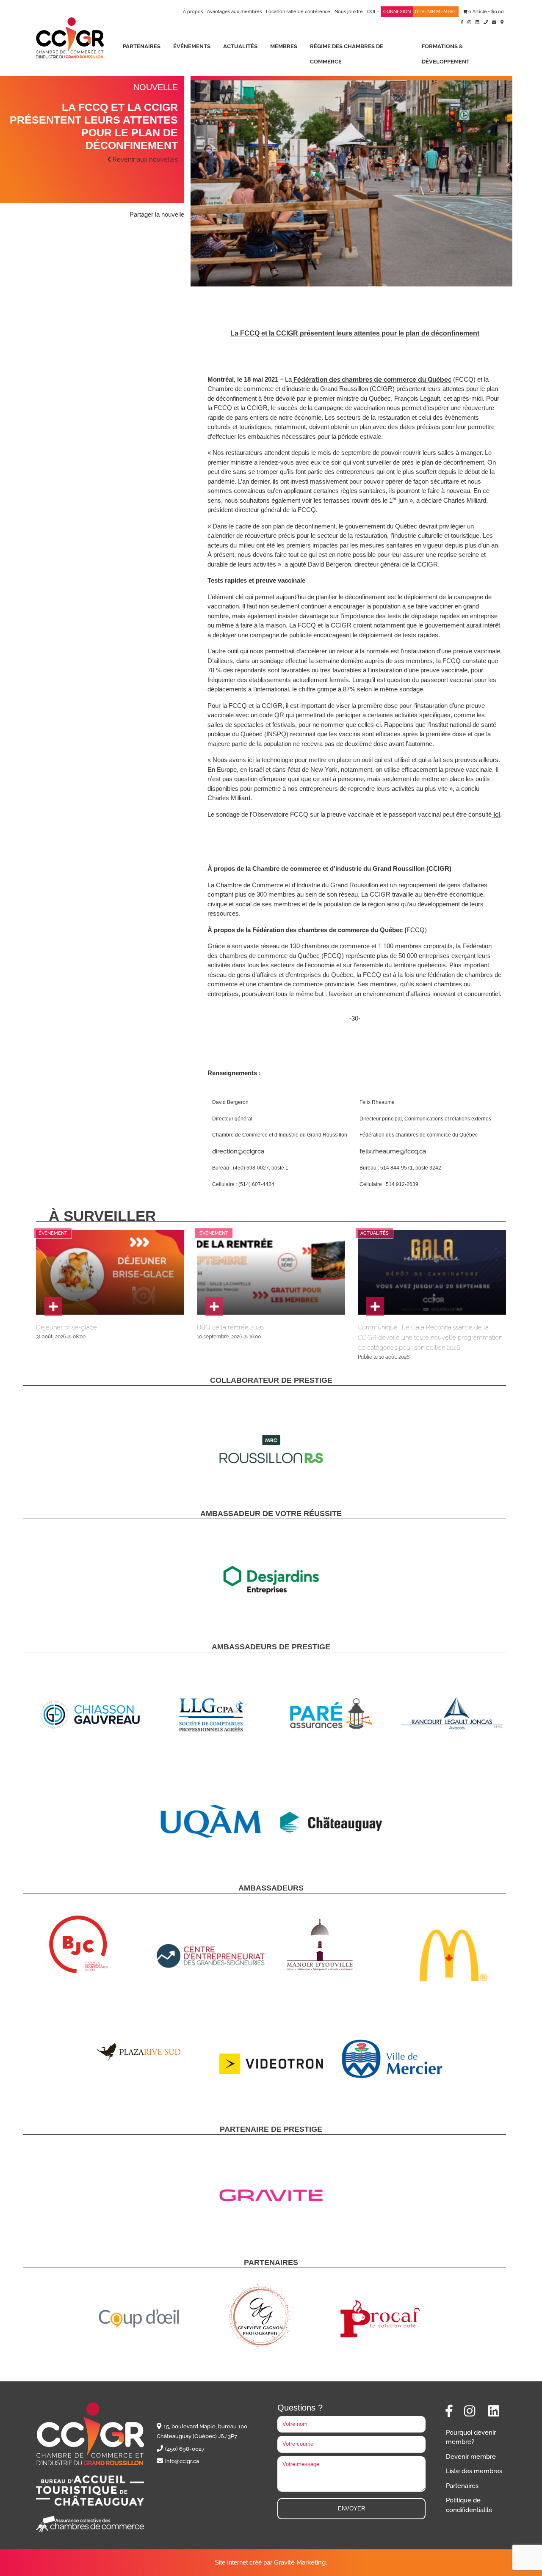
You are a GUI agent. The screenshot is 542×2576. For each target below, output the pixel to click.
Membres (284, 46)
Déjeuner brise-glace (66, 1327)
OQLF (373, 12)
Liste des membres (474, 2471)
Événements (192, 46)
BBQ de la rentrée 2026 (230, 1327)
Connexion (397, 12)
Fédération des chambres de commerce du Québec (372, 380)
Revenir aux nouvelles (144, 160)
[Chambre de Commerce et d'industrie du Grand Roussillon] (70, 37)
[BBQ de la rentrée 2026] (214, 1306)
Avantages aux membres (234, 12)
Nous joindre (349, 12)
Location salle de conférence (298, 12)
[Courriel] (494, 22)
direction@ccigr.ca (238, 1151)
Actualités (240, 46)
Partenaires (142, 46)
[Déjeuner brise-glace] (53, 1306)
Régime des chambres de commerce (347, 54)
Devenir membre (436, 12)
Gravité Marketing (300, 2562)
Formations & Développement (446, 54)
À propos (193, 12)
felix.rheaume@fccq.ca (393, 1151)
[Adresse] (502, 22)
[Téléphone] (486, 22)
